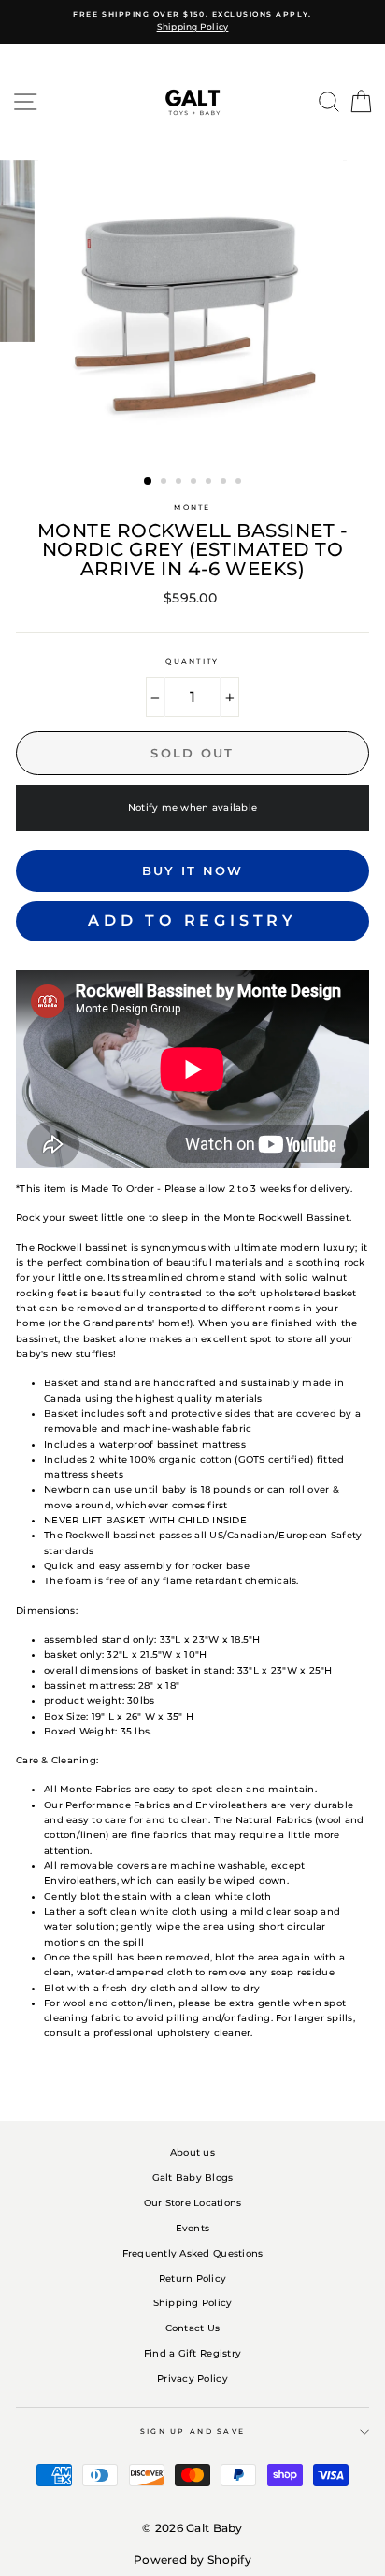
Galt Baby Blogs (193, 2178)
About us (192, 2152)
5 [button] (210, 483)
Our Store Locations (193, 2203)
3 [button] (180, 483)
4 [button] (195, 483)
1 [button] (149, 482)
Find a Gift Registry (192, 2353)
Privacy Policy (192, 2378)
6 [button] (225, 483)
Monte (192, 508)
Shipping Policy (193, 2303)
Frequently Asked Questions (193, 2253)
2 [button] (165, 483)
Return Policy (192, 2279)
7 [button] (240, 483)
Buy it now (193, 870)
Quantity (192, 662)
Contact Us (193, 2328)
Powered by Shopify (192, 2560)
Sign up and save (193, 2432)
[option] (192, 22)
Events (193, 2228)
